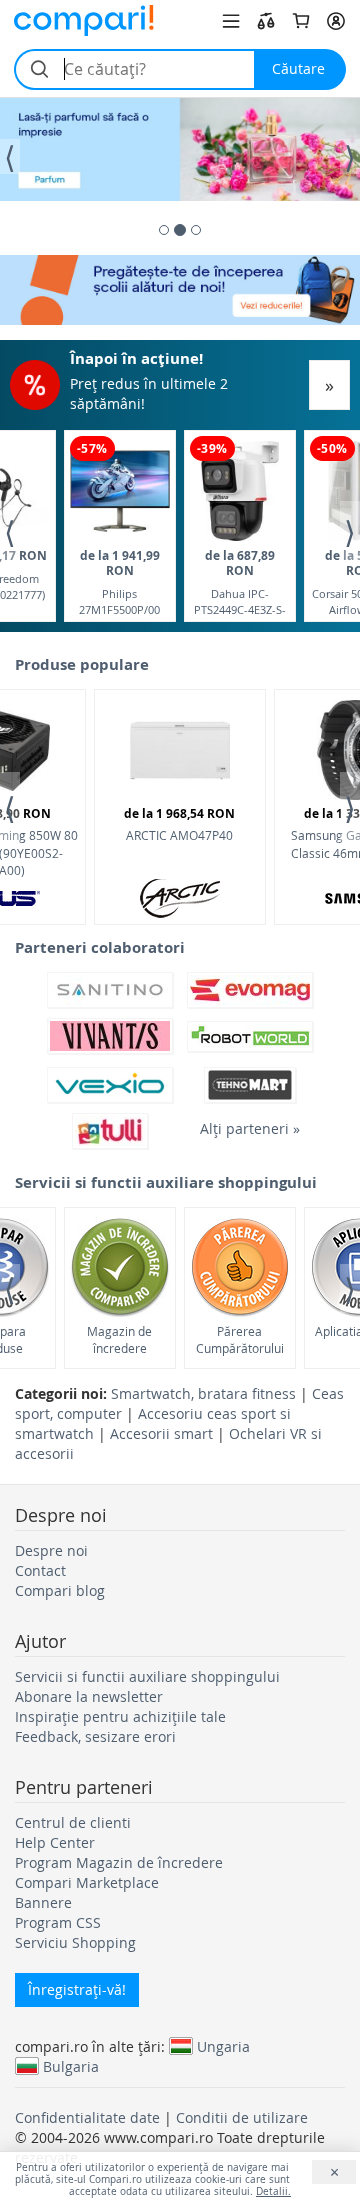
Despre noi (51, 1550)
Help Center (55, 1842)
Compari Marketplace (87, 1882)
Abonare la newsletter (89, 1696)
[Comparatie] (266, 21)
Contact (40, 1570)
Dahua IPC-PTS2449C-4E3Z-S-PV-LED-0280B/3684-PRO (240, 581)
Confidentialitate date (87, 2117)
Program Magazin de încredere (119, 1862)
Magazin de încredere (119, 1339)
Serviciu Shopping (75, 1942)
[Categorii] (231, 21)
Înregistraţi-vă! (77, 1989)
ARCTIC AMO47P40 (179, 824)
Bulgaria (71, 2066)
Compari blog (60, 1590)
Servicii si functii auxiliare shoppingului (147, 1676)
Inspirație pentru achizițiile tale (120, 1716)
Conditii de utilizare (242, 2117)
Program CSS (58, 1922)
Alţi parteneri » (250, 1128)
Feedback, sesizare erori (95, 1736)
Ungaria (223, 2046)
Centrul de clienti (73, 1822)
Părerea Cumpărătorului (240, 1339)
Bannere (43, 1902)
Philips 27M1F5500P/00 (119, 581)
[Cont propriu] (336, 21)
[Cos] (301, 21)
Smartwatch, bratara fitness (203, 1393)
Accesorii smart (161, 1433)
